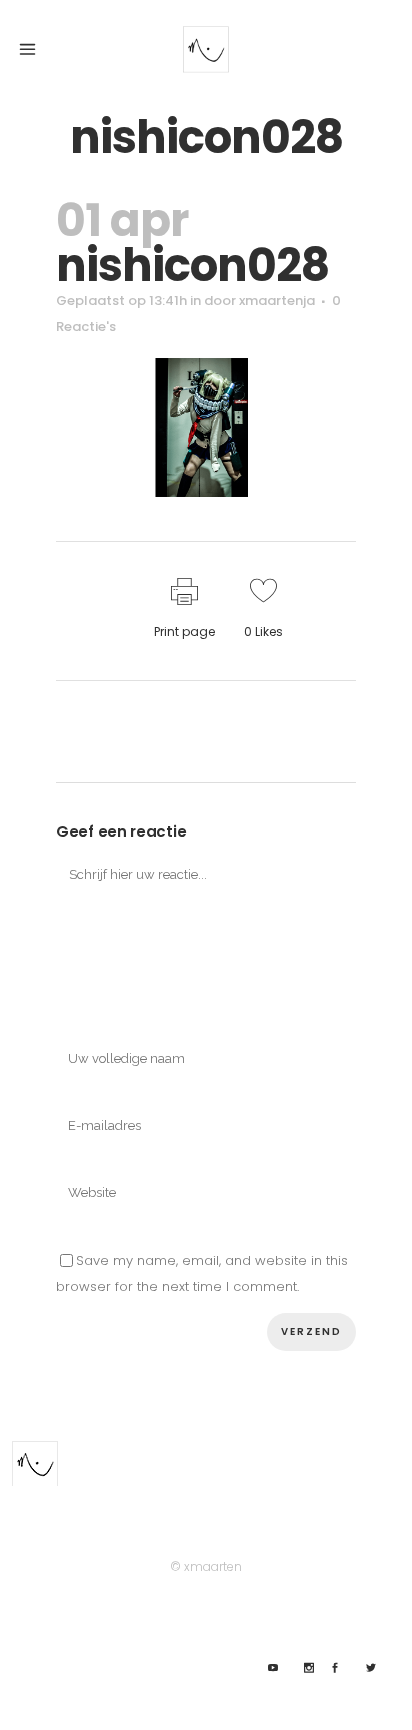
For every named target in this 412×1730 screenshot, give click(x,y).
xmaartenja (277, 300)
